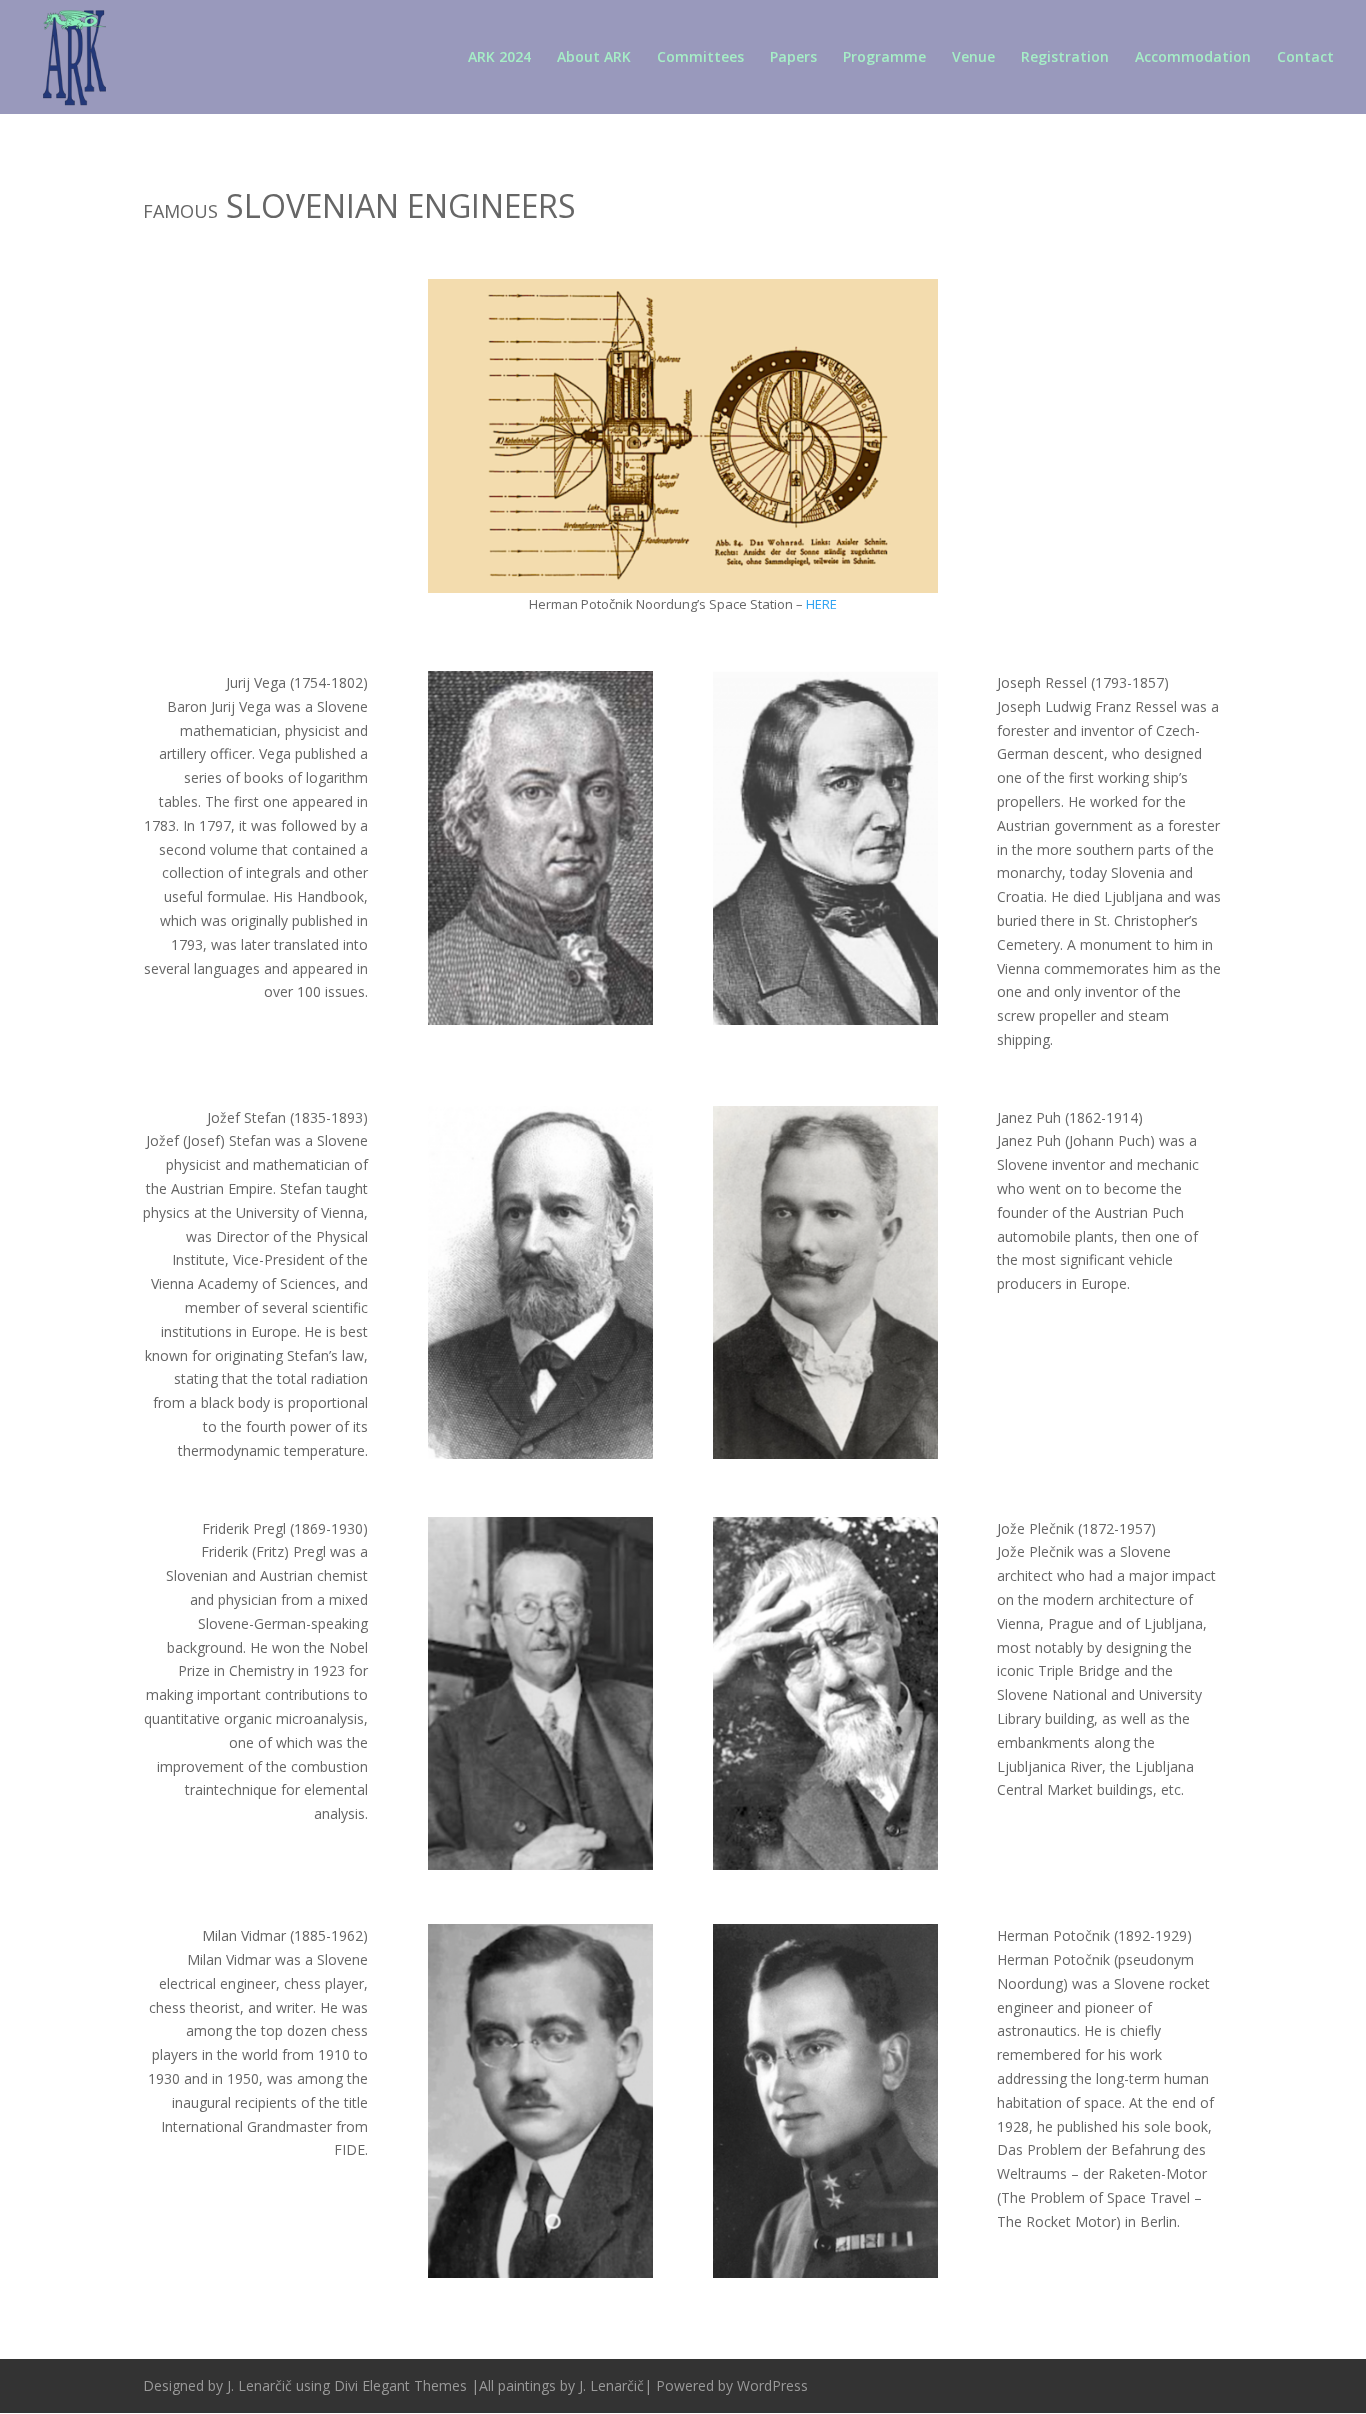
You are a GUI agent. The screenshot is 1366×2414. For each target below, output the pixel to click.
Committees (700, 58)
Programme (884, 58)
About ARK (594, 58)
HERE (821, 604)
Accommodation (1193, 58)
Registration (1065, 58)
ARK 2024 (499, 58)
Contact (1305, 58)
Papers (793, 58)
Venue (973, 58)
